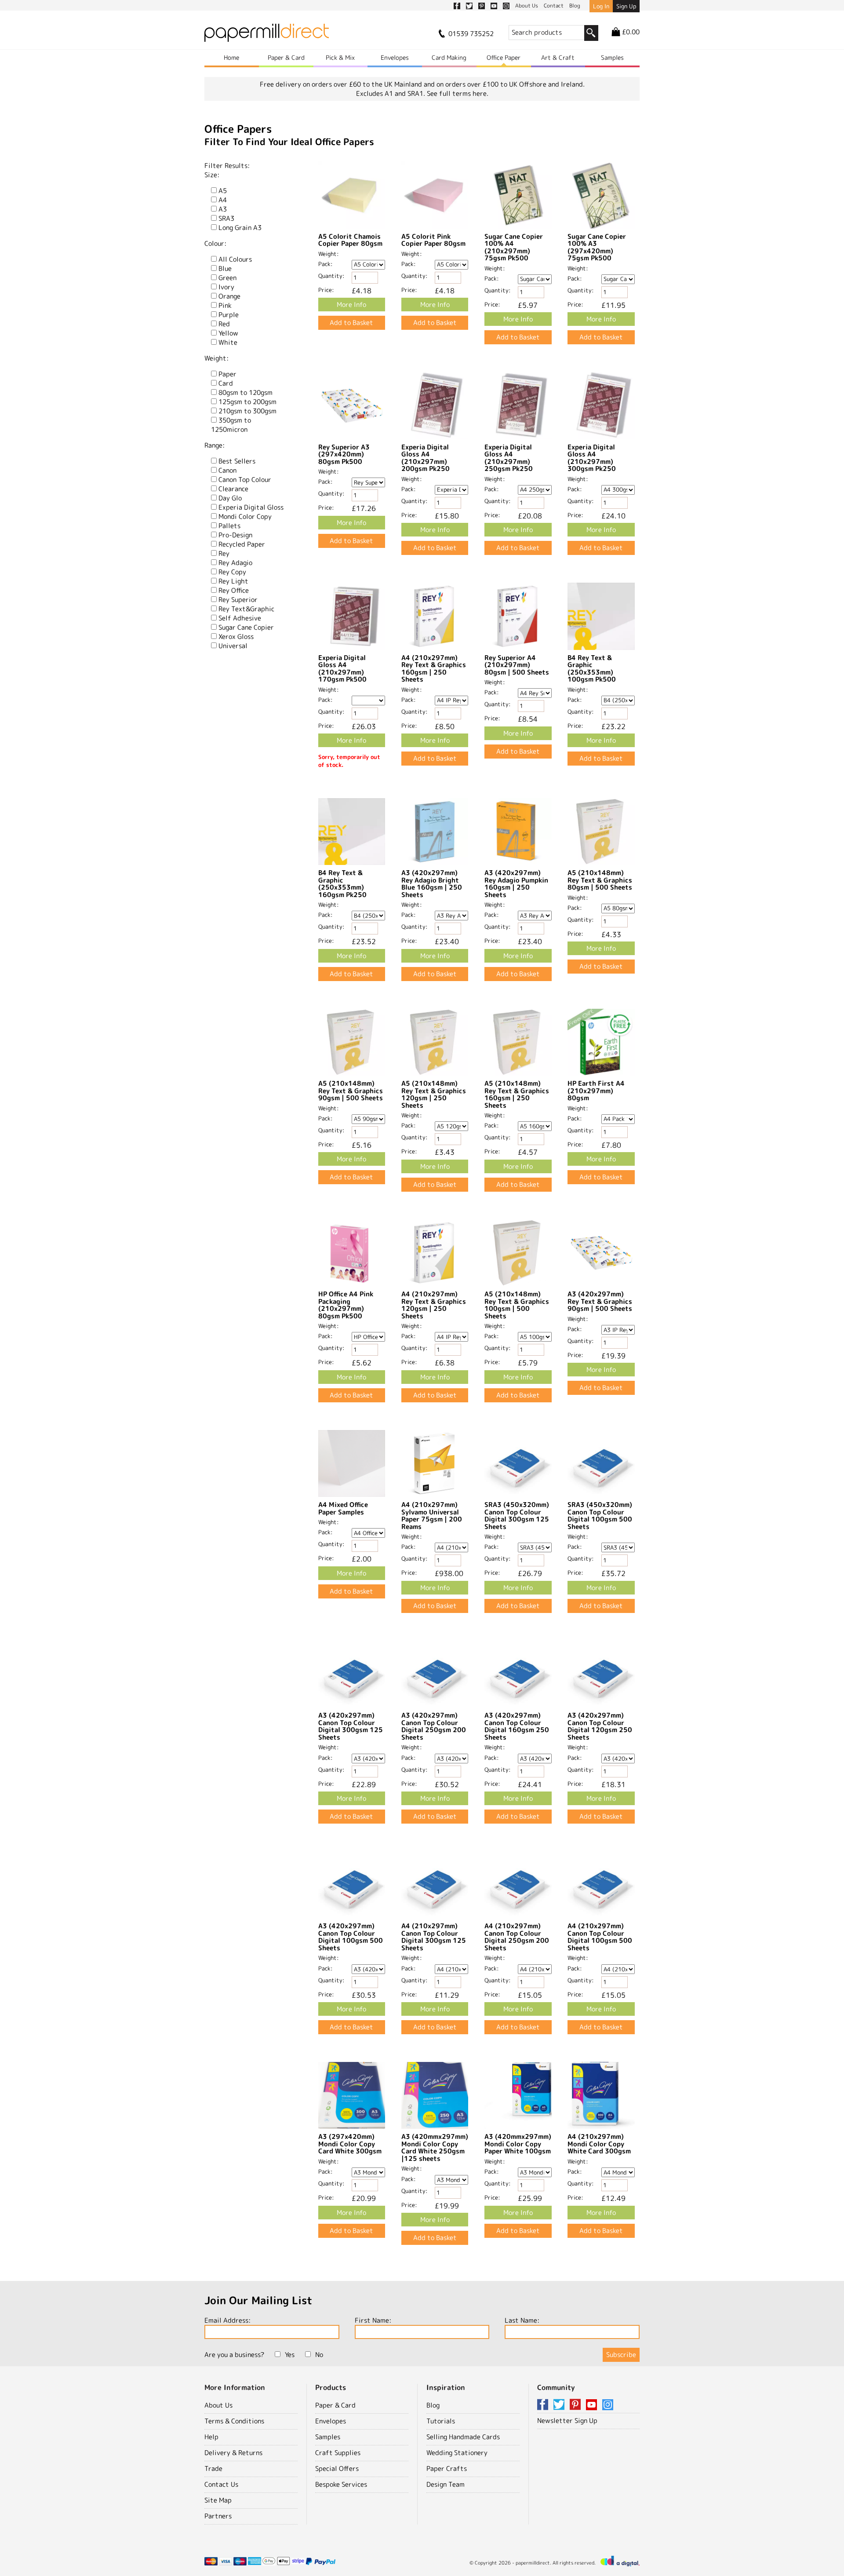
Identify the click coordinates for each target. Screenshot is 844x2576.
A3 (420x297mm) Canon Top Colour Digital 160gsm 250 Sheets (517, 1726)
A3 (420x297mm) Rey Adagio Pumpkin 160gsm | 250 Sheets (516, 884)
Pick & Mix (340, 57)
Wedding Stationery (457, 2453)
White (228, 342)
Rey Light (233, 581)
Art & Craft (558, 57)
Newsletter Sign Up (567, 2421)
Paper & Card (286, 57)
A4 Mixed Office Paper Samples (343, 1508)
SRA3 (226, 218)
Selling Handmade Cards (463, 2437)
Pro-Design (235, 535)
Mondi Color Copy (245, 516)
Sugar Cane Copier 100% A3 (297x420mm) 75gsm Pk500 (597, 247)
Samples (612, 57)
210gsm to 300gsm (247, 411)
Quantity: (331, 276)
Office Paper (504, 57)
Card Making (449, 57)
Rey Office (234, 590)
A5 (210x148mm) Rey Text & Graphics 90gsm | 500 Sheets (351, 1091)
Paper (227, 374)
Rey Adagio (235, 563)
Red (224, 324)
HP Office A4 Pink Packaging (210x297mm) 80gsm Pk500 (346, 1305)
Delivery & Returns (233, 2453)
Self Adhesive (240, 618)
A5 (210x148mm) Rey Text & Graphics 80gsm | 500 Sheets (600, 880)
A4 (223, 200)
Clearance (233, 489)
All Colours (235, 259)
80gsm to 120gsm (246, 392)
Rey (224, 553)
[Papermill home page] (267, 35)
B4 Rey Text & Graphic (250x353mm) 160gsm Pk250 (342, 884)
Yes (290, 2355)
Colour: (215, 243)
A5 (223, 191)
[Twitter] (560, 2405)
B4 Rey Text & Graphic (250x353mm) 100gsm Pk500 (592, 669)
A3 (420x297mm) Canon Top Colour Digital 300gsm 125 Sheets (351, 1726)
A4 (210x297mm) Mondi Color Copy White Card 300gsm (599, 2144)
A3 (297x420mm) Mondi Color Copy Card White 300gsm (350, 2144)
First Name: (373, 2320)
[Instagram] (608, 2405)
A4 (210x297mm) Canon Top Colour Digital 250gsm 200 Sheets (517, 1937)
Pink (225, 305)
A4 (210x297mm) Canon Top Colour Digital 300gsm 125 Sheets (434, 1937)
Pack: (326, 264)
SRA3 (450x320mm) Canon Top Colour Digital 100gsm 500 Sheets (600, 1516)
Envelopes (395, 57)
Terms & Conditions (234, 2421)
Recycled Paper (242, 544)
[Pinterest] (577, 2405)
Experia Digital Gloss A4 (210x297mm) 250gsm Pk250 (509, 458)
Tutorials (441, 2421)
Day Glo (230, 498)
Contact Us (221, 2484)
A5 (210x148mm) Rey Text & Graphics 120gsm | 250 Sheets (434, 1094)
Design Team (446, 2484)
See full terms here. (458, 93)
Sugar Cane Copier (246, 627)
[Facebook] (544, 2405)
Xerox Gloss (236, 637)
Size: (212, 175)
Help (211, 2437)
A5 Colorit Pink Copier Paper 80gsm (433, 240)
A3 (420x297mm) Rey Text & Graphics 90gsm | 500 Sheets (600, 1301)
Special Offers (337, 2468)
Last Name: (522, 2320)
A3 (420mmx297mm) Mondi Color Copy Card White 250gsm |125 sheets (435, 2147)
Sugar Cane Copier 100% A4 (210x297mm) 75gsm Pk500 (514, 247)
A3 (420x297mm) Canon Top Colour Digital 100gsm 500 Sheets (351, 1937)
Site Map (218, 2500)
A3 (223, 209)
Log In (601, 6)
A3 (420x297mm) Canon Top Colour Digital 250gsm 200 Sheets (434, 1726)
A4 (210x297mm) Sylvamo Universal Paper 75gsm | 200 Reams (432, 1516)
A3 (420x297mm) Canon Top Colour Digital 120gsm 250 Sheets (600, 1726)
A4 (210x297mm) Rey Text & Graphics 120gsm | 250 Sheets (434, 1305)
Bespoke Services (341, 2484)
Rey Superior (238, 600)
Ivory (226, 287)
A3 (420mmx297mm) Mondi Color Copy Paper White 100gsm (518, 2144)
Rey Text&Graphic (246, 609)
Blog (433, 2405)
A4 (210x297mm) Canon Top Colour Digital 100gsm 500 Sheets (600, 1937)
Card (226, 383)
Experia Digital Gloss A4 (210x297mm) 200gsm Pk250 (426, 458)
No (319, 2355)
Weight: (216, 358)
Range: (215, 445)
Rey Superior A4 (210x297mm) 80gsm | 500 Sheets (517, 665)
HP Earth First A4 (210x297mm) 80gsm (596, 1091)
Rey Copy (232, 572)
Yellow (228, 333)
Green (227, 278)
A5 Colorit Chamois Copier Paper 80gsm (350, 240)
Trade (213, 2468)
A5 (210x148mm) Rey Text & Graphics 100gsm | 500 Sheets (517, 1305)
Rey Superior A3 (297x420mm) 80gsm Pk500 (344, 454)
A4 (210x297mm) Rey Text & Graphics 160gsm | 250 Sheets (434, 669)
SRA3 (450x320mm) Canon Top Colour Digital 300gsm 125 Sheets (517, 1516)
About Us (218, 2405)
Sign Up (626, 6)
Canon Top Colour (245, 480)
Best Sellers (237, 461)
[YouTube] (593, 2405)
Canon (227, 470)
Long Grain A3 (240, 228)
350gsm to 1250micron (231, 425)
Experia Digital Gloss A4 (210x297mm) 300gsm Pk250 (592, 458)
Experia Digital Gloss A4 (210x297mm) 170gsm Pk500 (342, 669)
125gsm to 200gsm (247, 402)
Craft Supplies (338, 2453)
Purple (229, 315)
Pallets (229, 526)
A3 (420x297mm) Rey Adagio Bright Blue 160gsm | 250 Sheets (432, 884)
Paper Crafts (447, 2468)
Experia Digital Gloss (251, 507)
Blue (225, 268)
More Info (351, 305)
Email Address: (227, 2320)
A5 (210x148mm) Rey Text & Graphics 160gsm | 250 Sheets (517, 1094)
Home (231, 57)
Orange (229, 296)
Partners (218, 2516)
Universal (233, 646)
